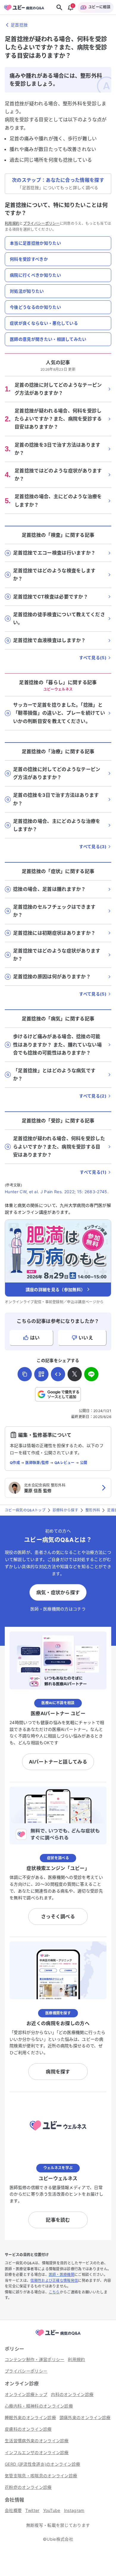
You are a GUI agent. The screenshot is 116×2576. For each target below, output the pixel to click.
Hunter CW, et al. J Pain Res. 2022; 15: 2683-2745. (57, 1192)
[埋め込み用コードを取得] (58, 1374)
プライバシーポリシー (41, 223)
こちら (54, 2292)
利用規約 (12, 223)
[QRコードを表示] (41, 1374)
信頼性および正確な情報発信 (54, 2281)
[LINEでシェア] (91, 1374)
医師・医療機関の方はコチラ (58, 1609)
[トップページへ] (58, 2336)
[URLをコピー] (25, 1374)
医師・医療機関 (62, 2275)
